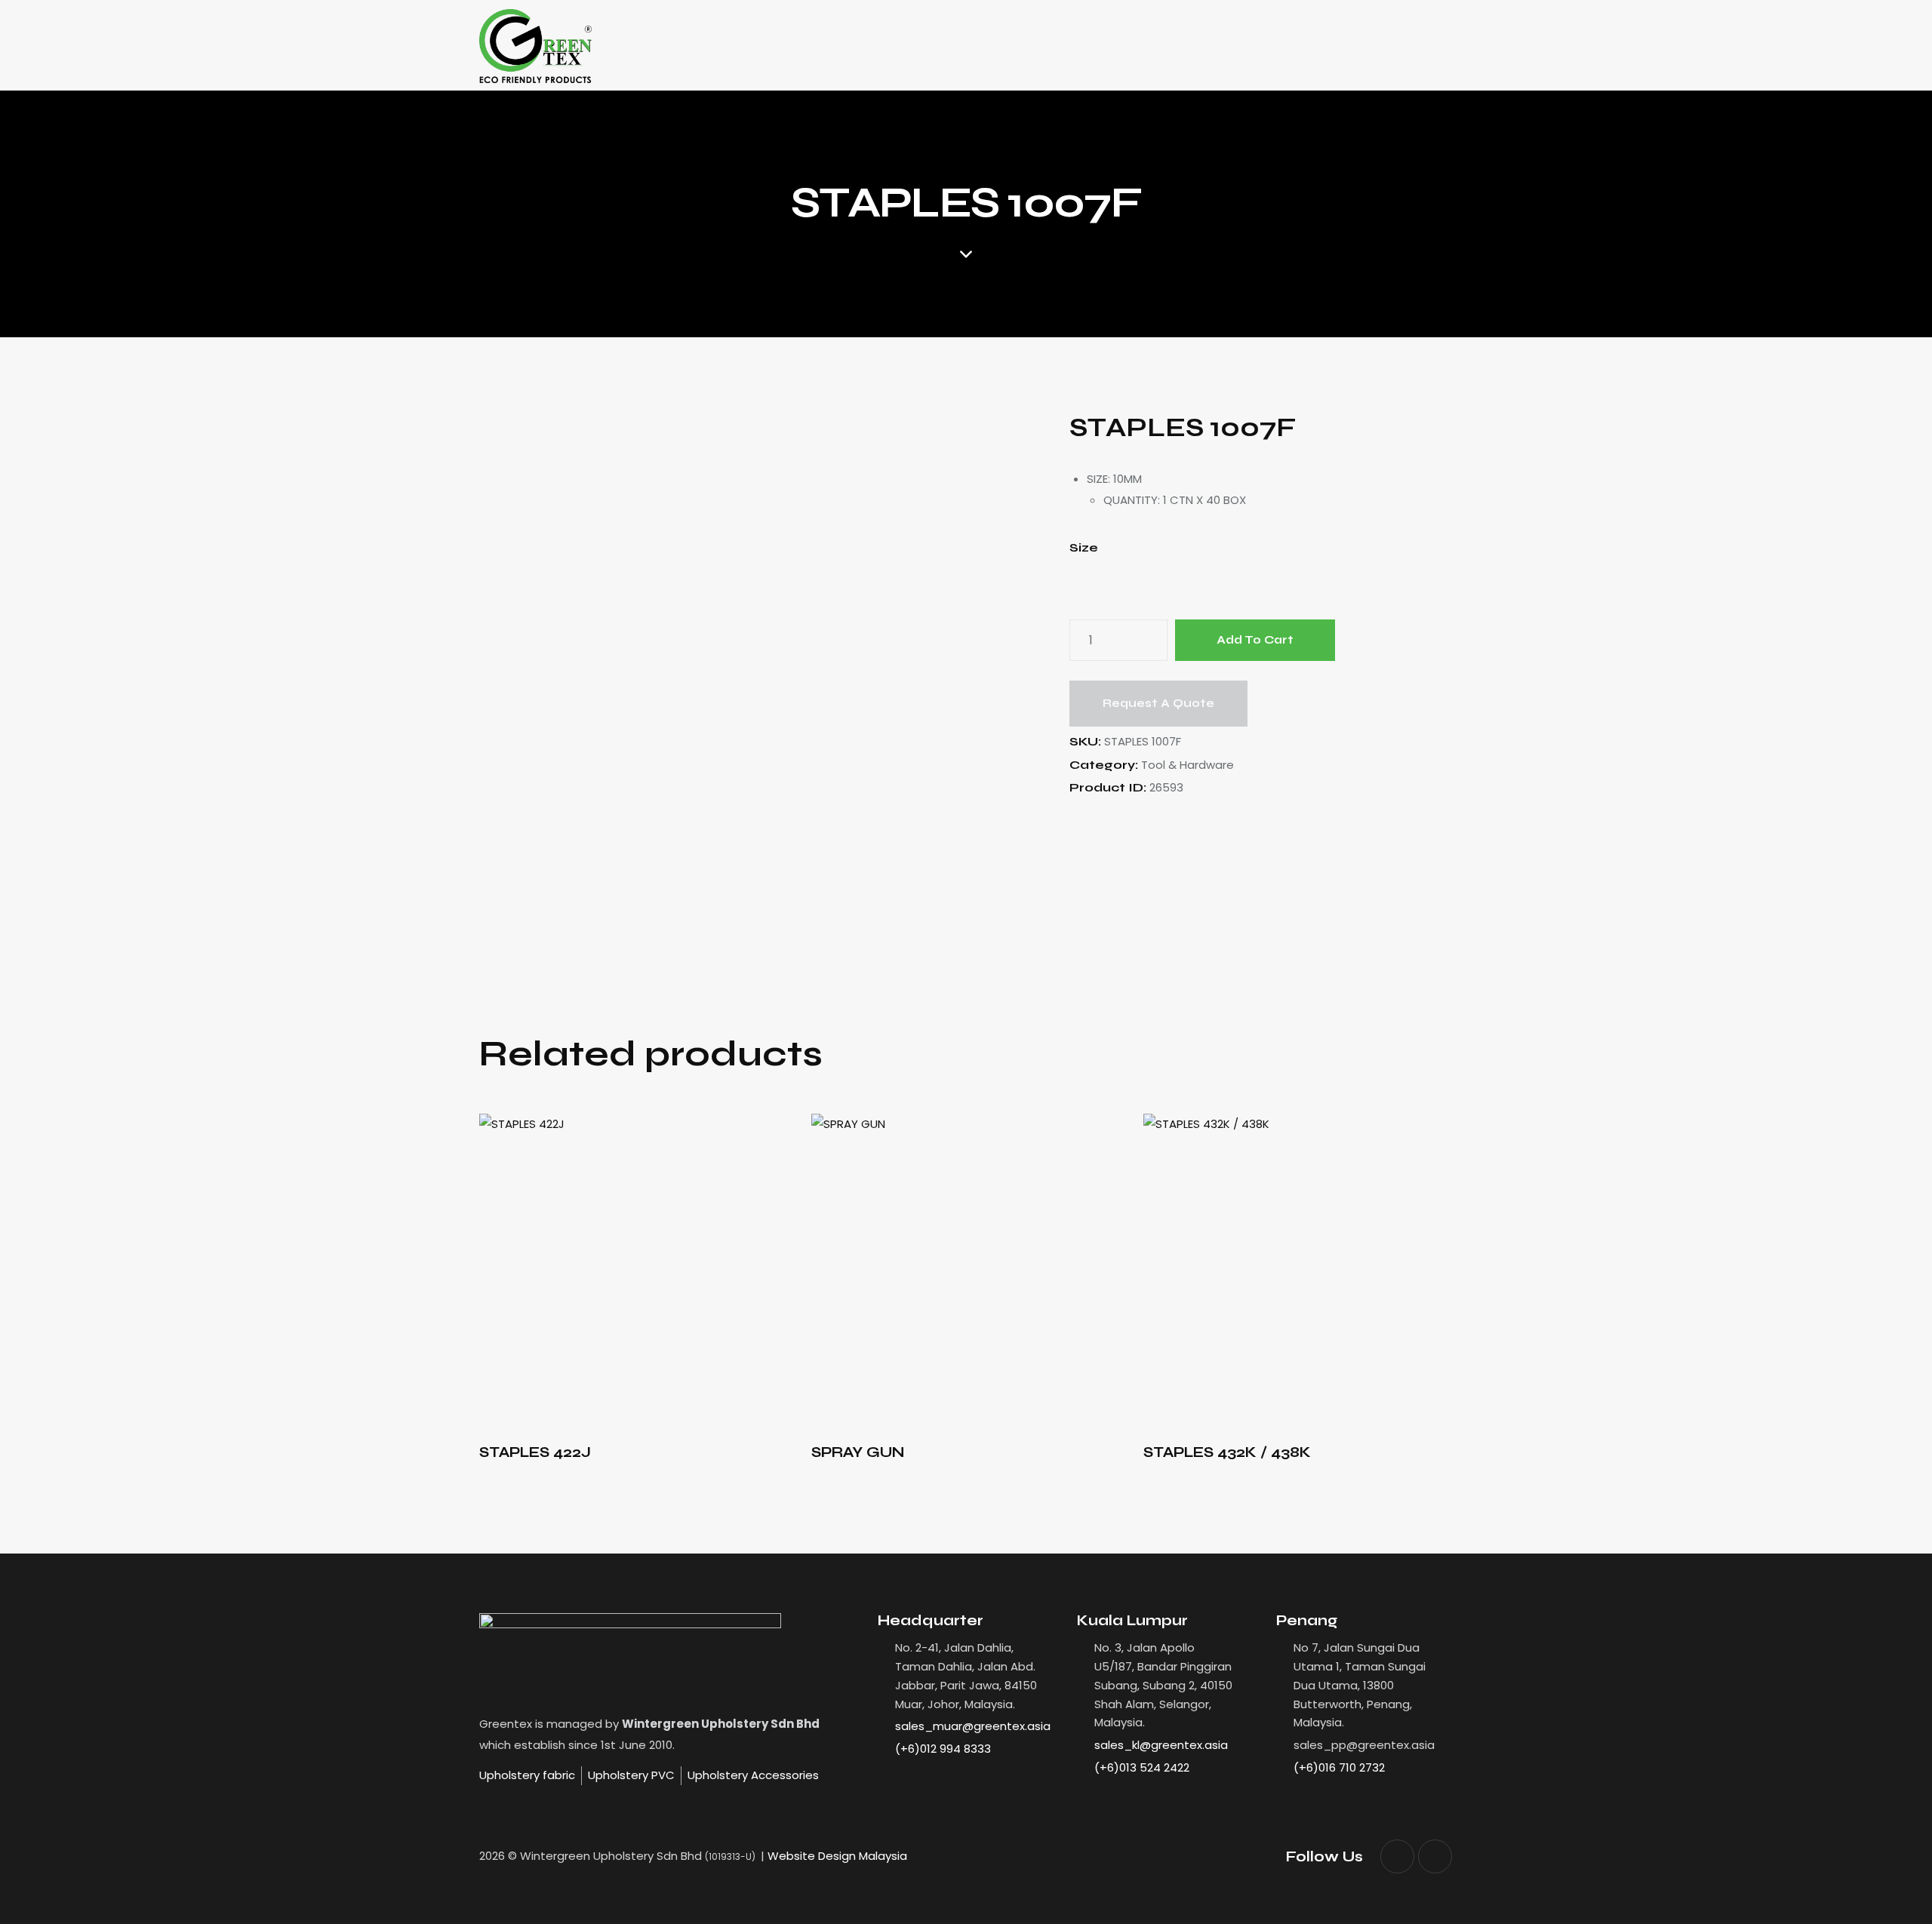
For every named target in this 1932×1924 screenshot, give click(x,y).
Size (1084, 547)
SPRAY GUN (858, 1452)
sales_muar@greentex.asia (973, 1726)
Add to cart (1255, 640)
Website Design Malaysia (837, 1856)
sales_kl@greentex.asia (1161, 1745)
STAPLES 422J (535, 1452)
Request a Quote (1158, 703)
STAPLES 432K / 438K (1227, 1452)
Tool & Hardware (1188, 765)
